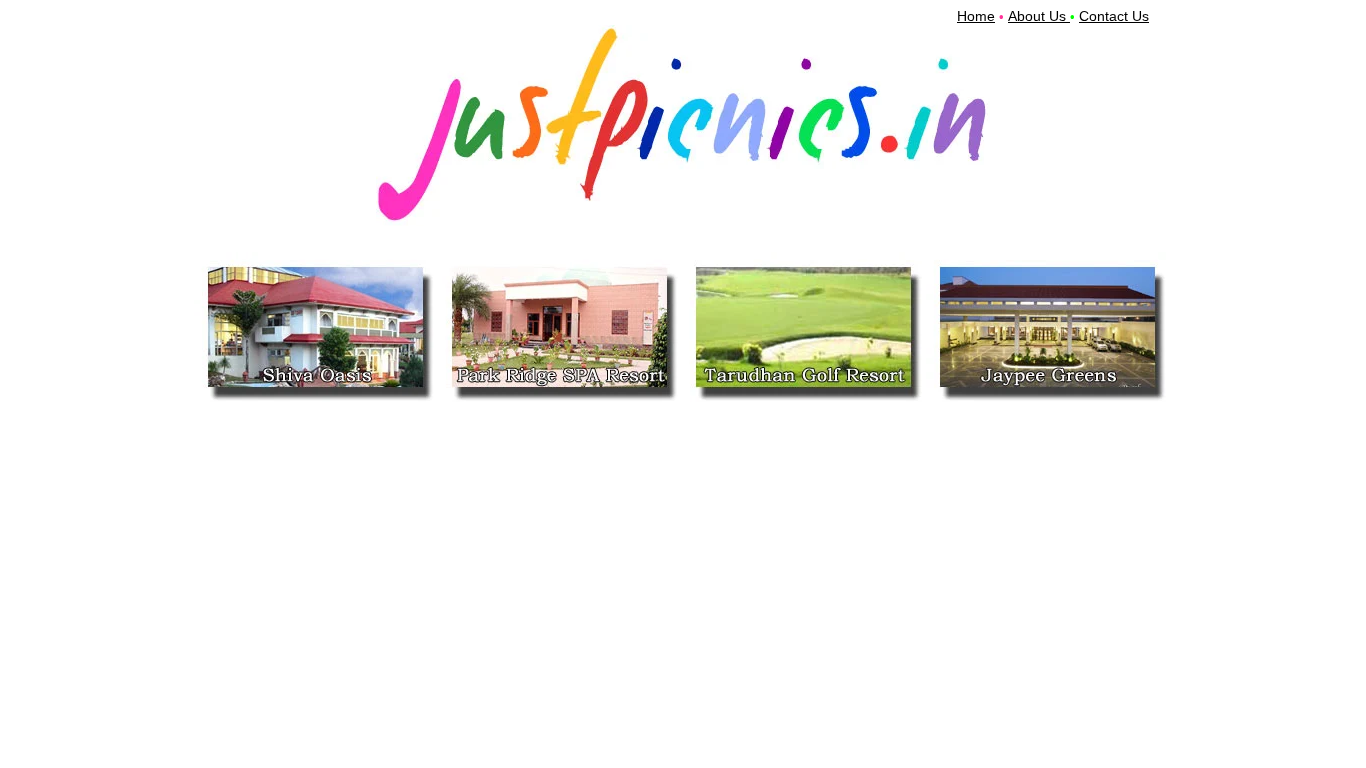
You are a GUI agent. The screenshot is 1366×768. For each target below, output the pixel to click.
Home (976, 16)
